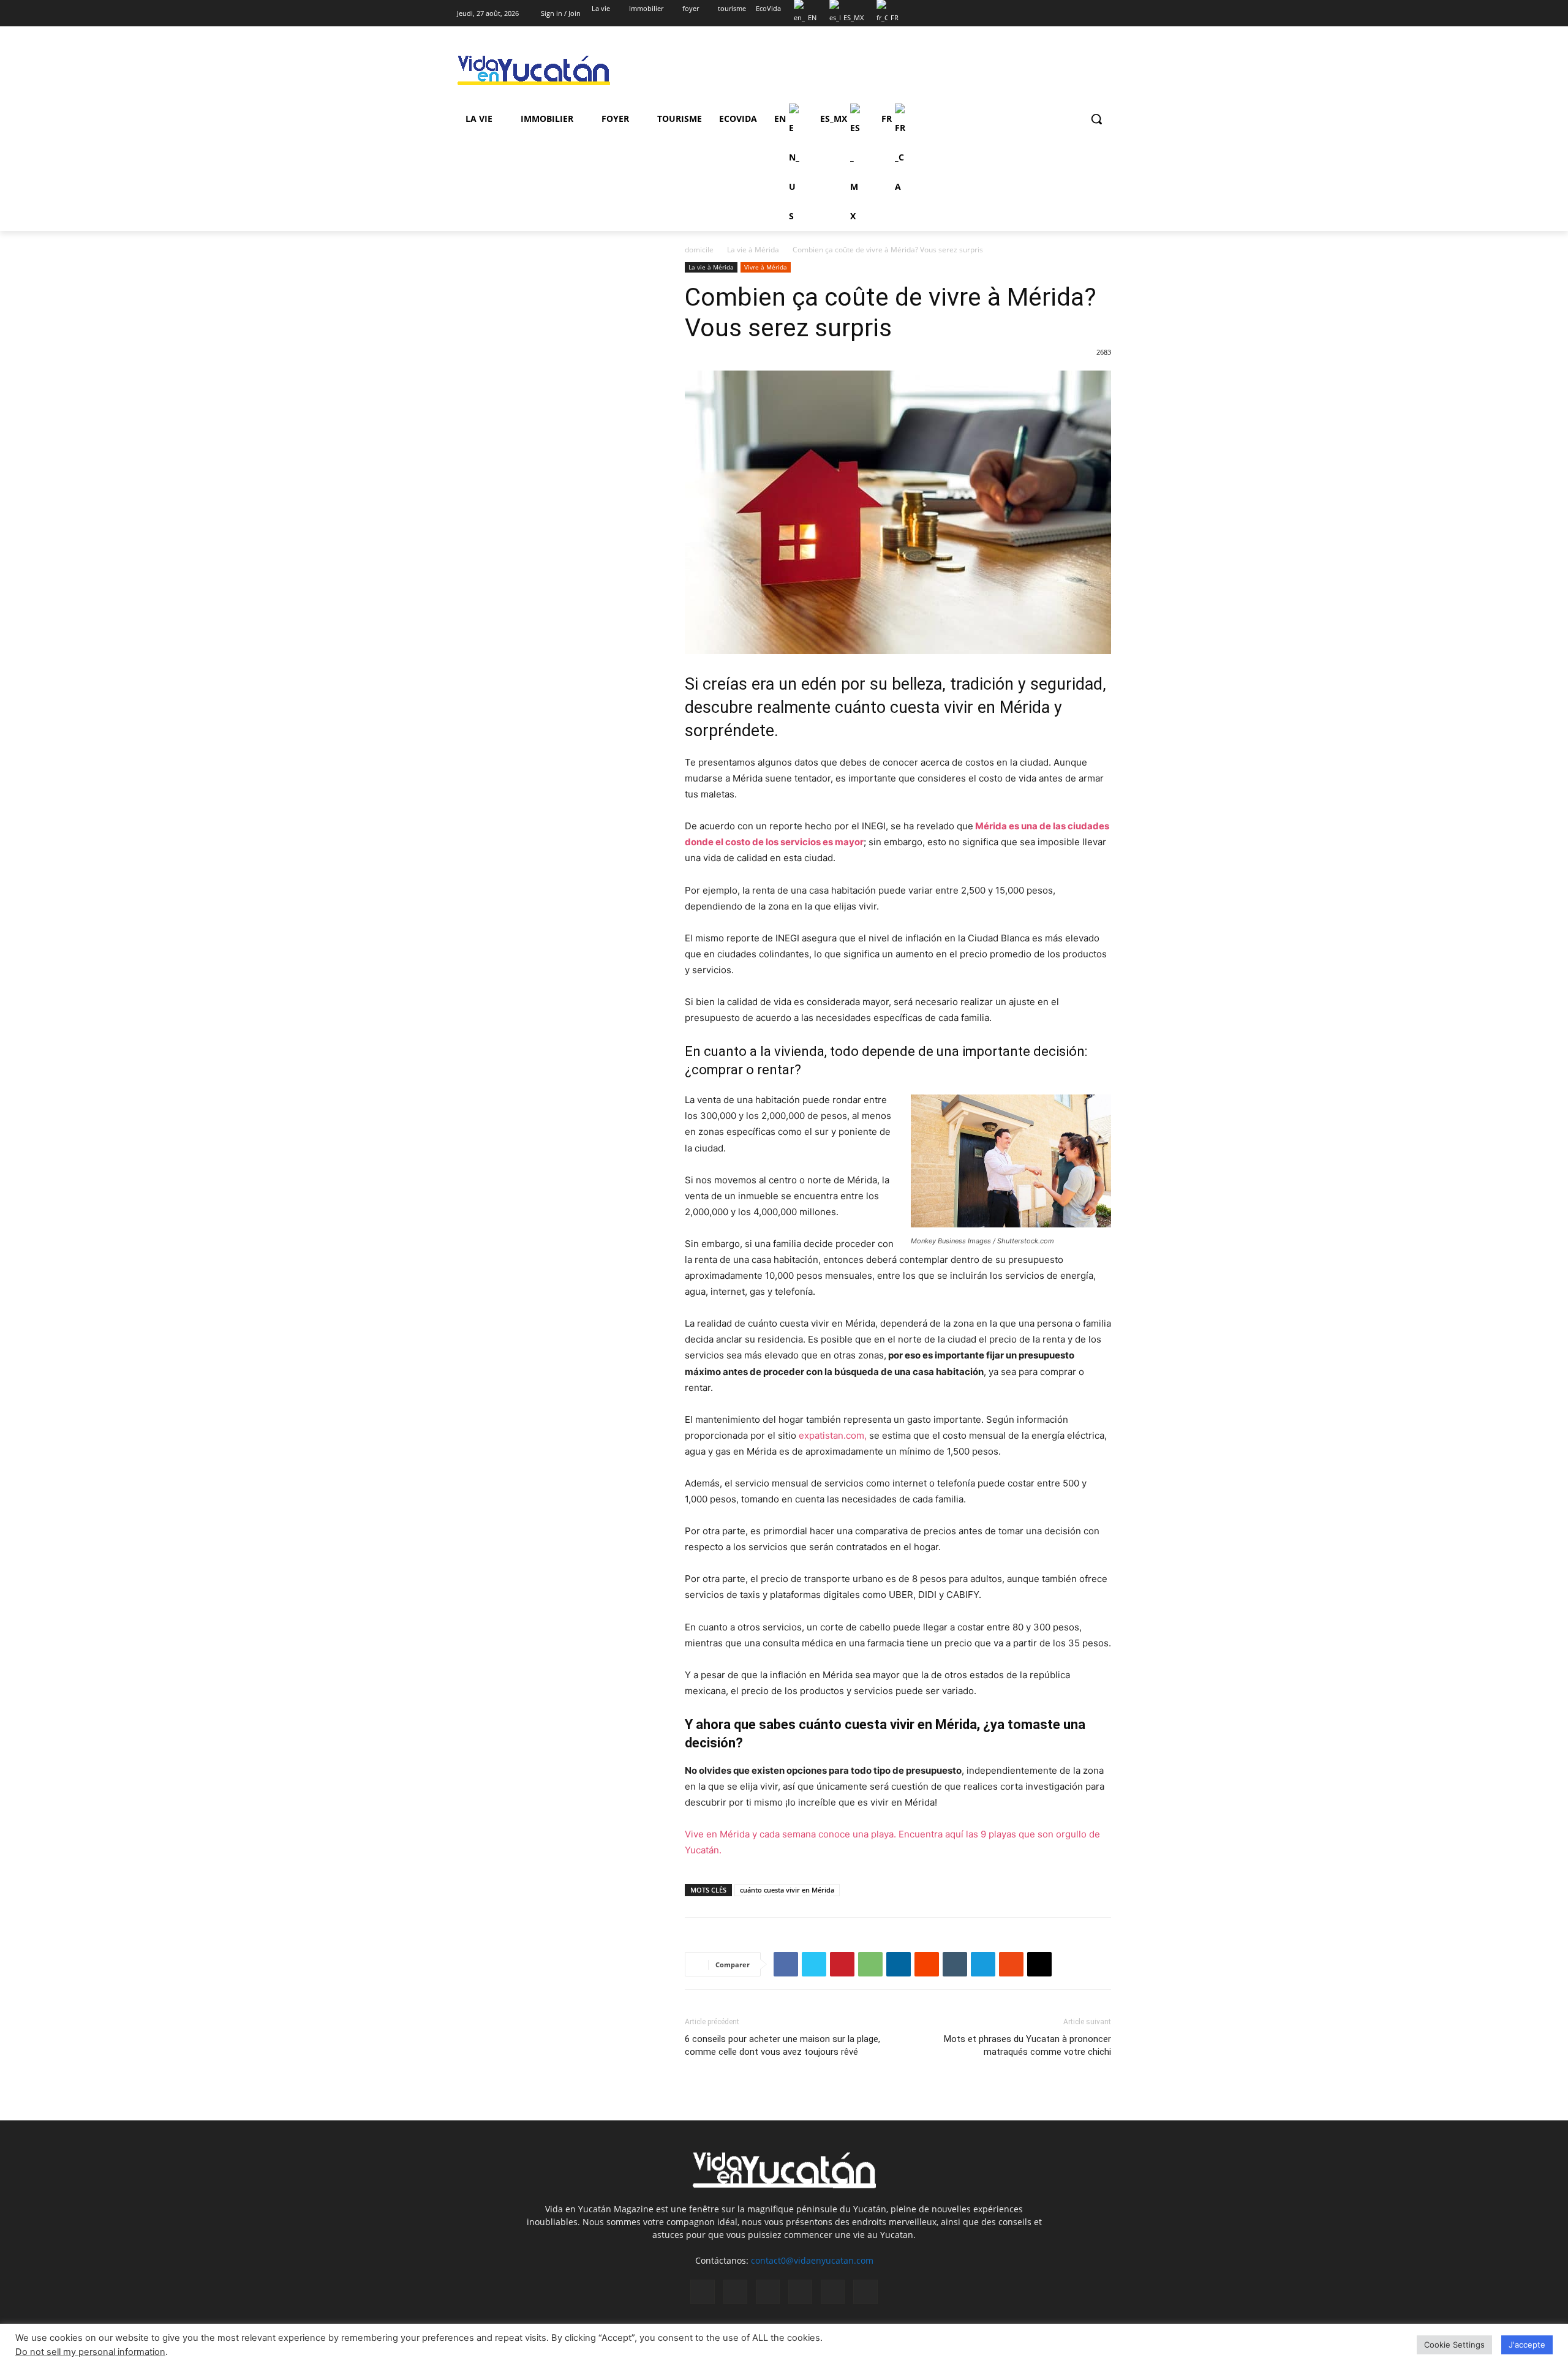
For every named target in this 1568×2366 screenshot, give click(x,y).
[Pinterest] (842, 1964)
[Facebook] (1036, 9)
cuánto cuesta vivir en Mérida (787, 1890)
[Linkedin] (899, 1964)
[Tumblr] (955, 1964)
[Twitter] (1070, 9)
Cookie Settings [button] (1454, 2345)
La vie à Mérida (753, 250)
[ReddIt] (927, 1964)
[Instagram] (1053, 9)
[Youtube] (1104, 9)
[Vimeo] (1087, 9)
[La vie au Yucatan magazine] (555, 71)
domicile (699, 250)
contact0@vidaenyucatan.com (812, 2260)
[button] (1096, 119)
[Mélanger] (1011, 1964)
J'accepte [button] (1527, 2345)
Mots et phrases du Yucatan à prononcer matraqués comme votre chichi (1027, 2045)
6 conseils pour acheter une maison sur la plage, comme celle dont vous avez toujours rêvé (782, 2045)
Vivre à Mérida (766, 267)
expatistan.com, (831, 1435)
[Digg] (1039, 1964)
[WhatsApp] (870, 1964)
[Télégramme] (983, 1964)
